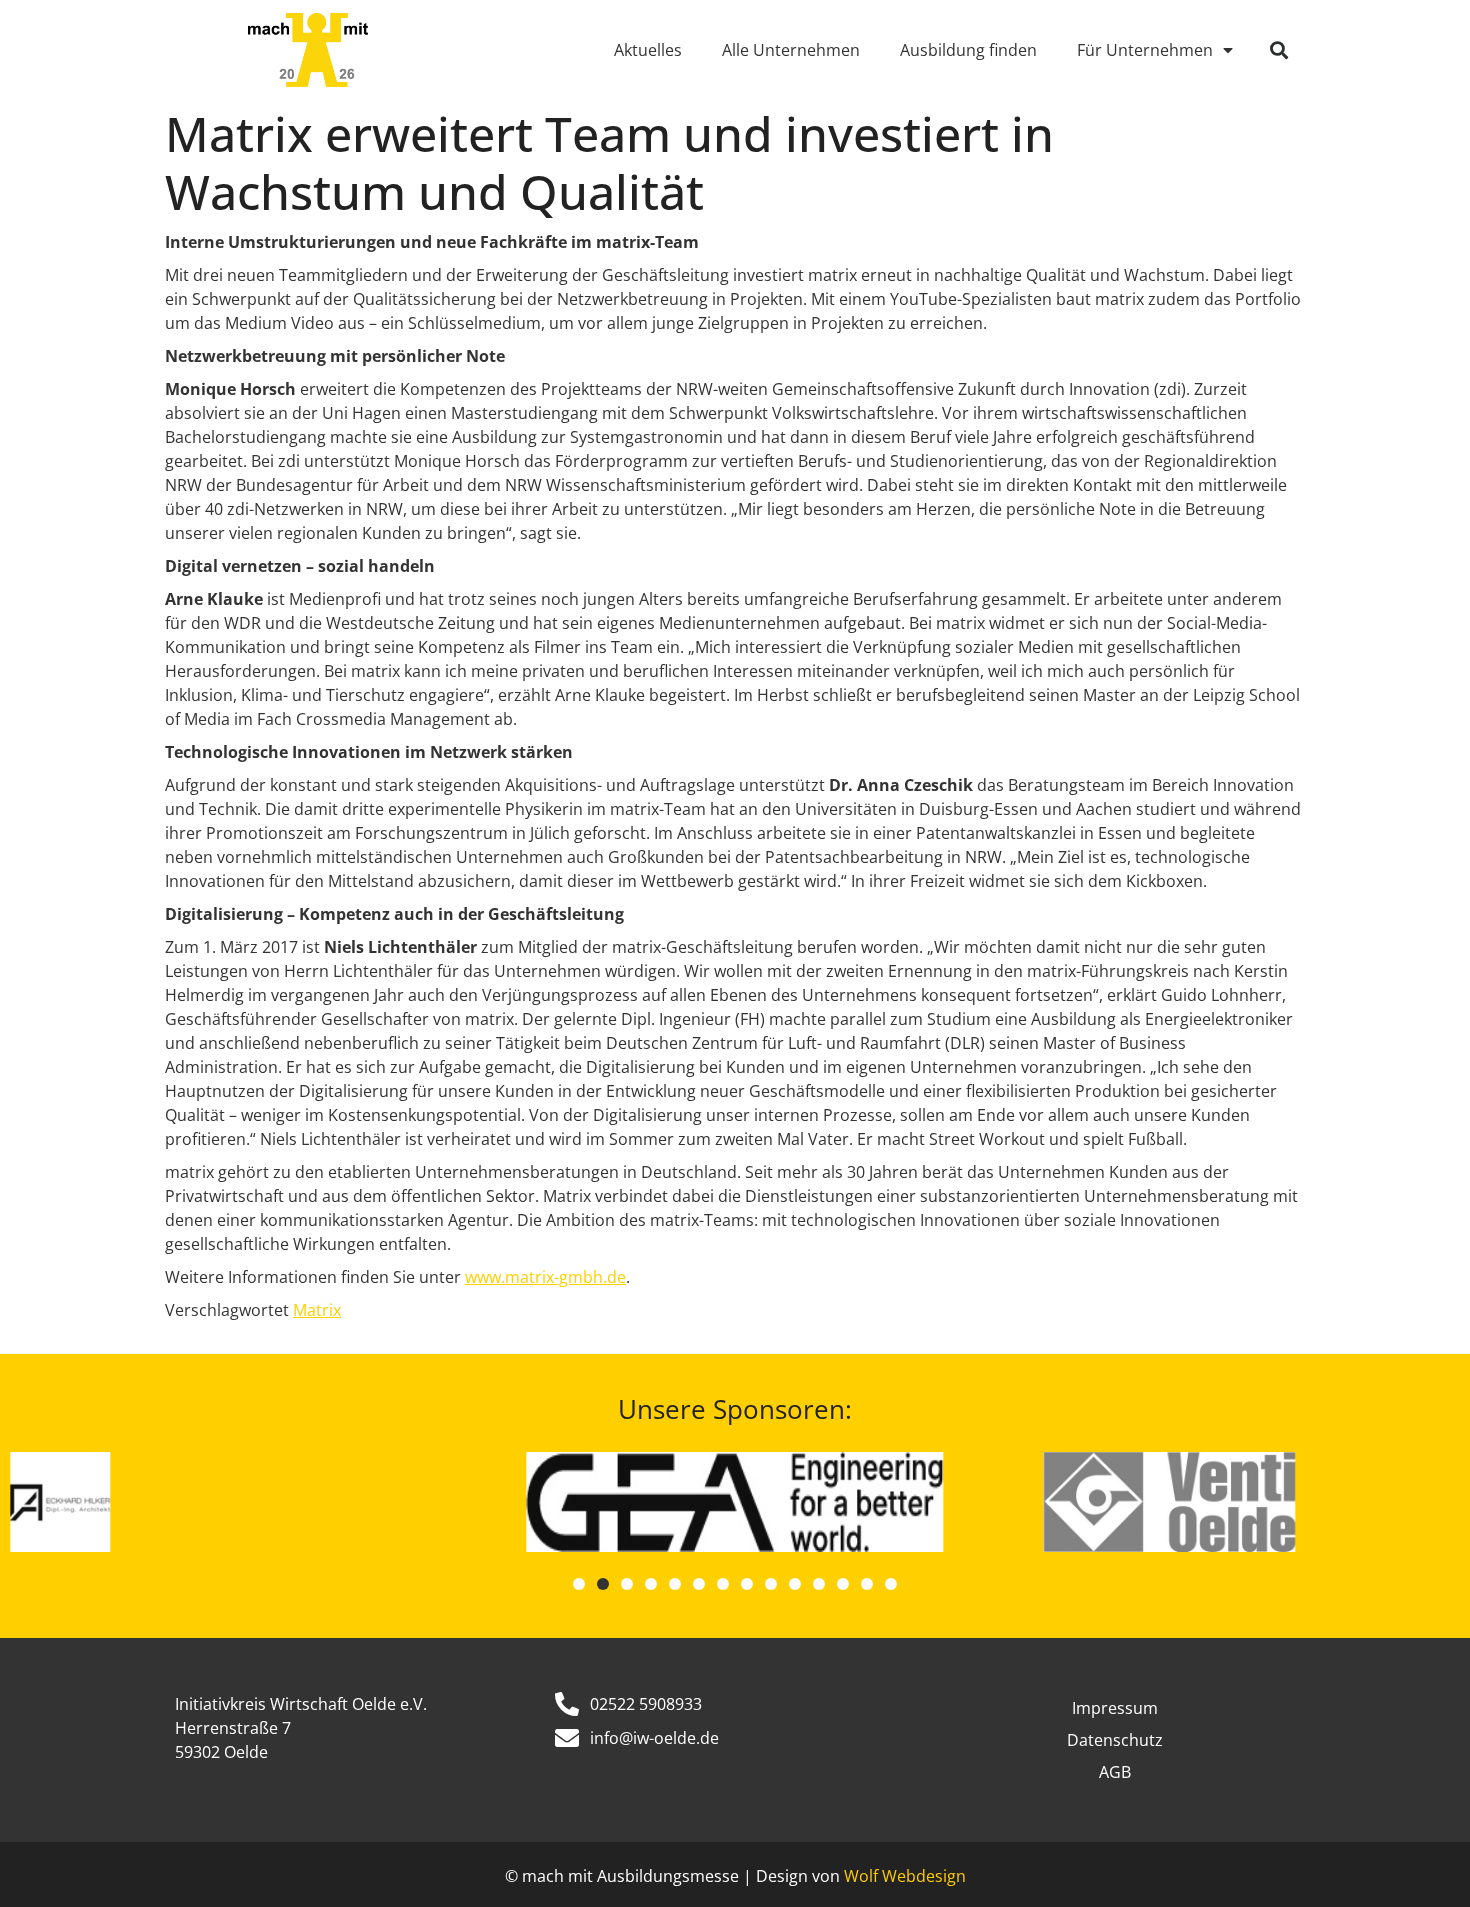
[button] (1279, 50)
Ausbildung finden (968, 50)
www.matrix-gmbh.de (545, 1277)
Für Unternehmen (1145, 50)
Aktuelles (648, 50)
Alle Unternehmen (791, 50)
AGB (1115, 1772)
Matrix (317, 1310)
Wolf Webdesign (905, 1876)
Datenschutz (1115, 1740)
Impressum (1115, 1708)
